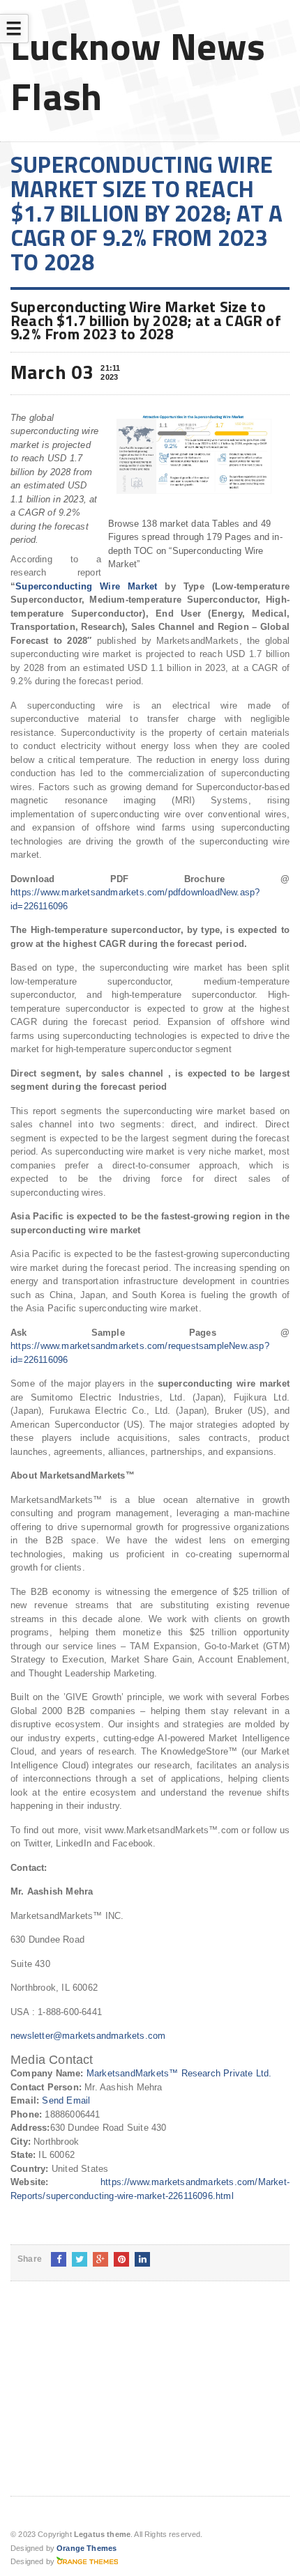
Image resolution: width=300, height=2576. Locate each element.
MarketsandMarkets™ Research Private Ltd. (179, 2073)
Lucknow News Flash (138, 71)
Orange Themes (87, 2548)
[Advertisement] (115, 2400)
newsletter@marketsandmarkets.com (88, 2036)
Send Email (66, 2100)
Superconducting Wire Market (86, 586)
